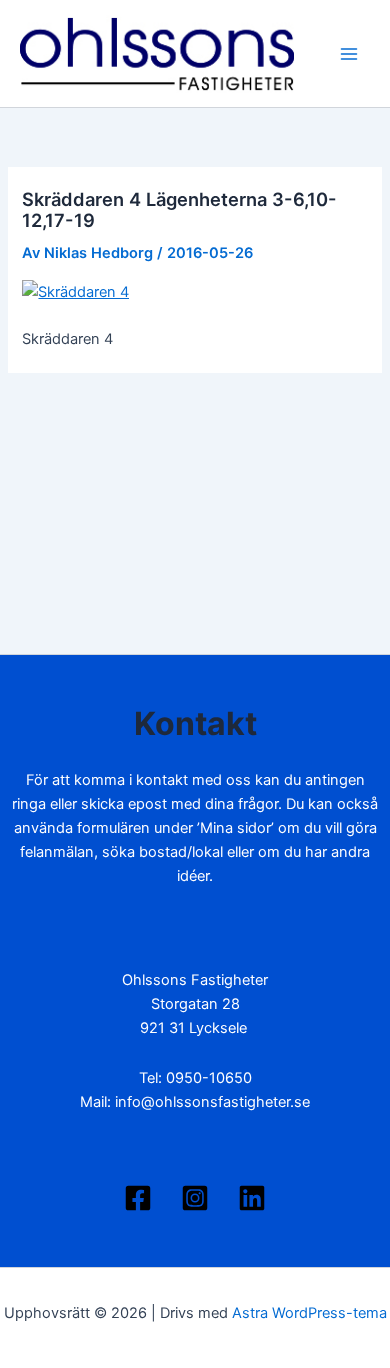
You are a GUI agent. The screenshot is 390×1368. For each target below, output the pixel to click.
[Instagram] (195, 1198)
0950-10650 (209, 1078)
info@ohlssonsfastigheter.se (212, 1102)
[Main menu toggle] (349, 54)
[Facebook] (138, 1198)
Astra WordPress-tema (309, 1313)
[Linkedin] (252, 1198)
